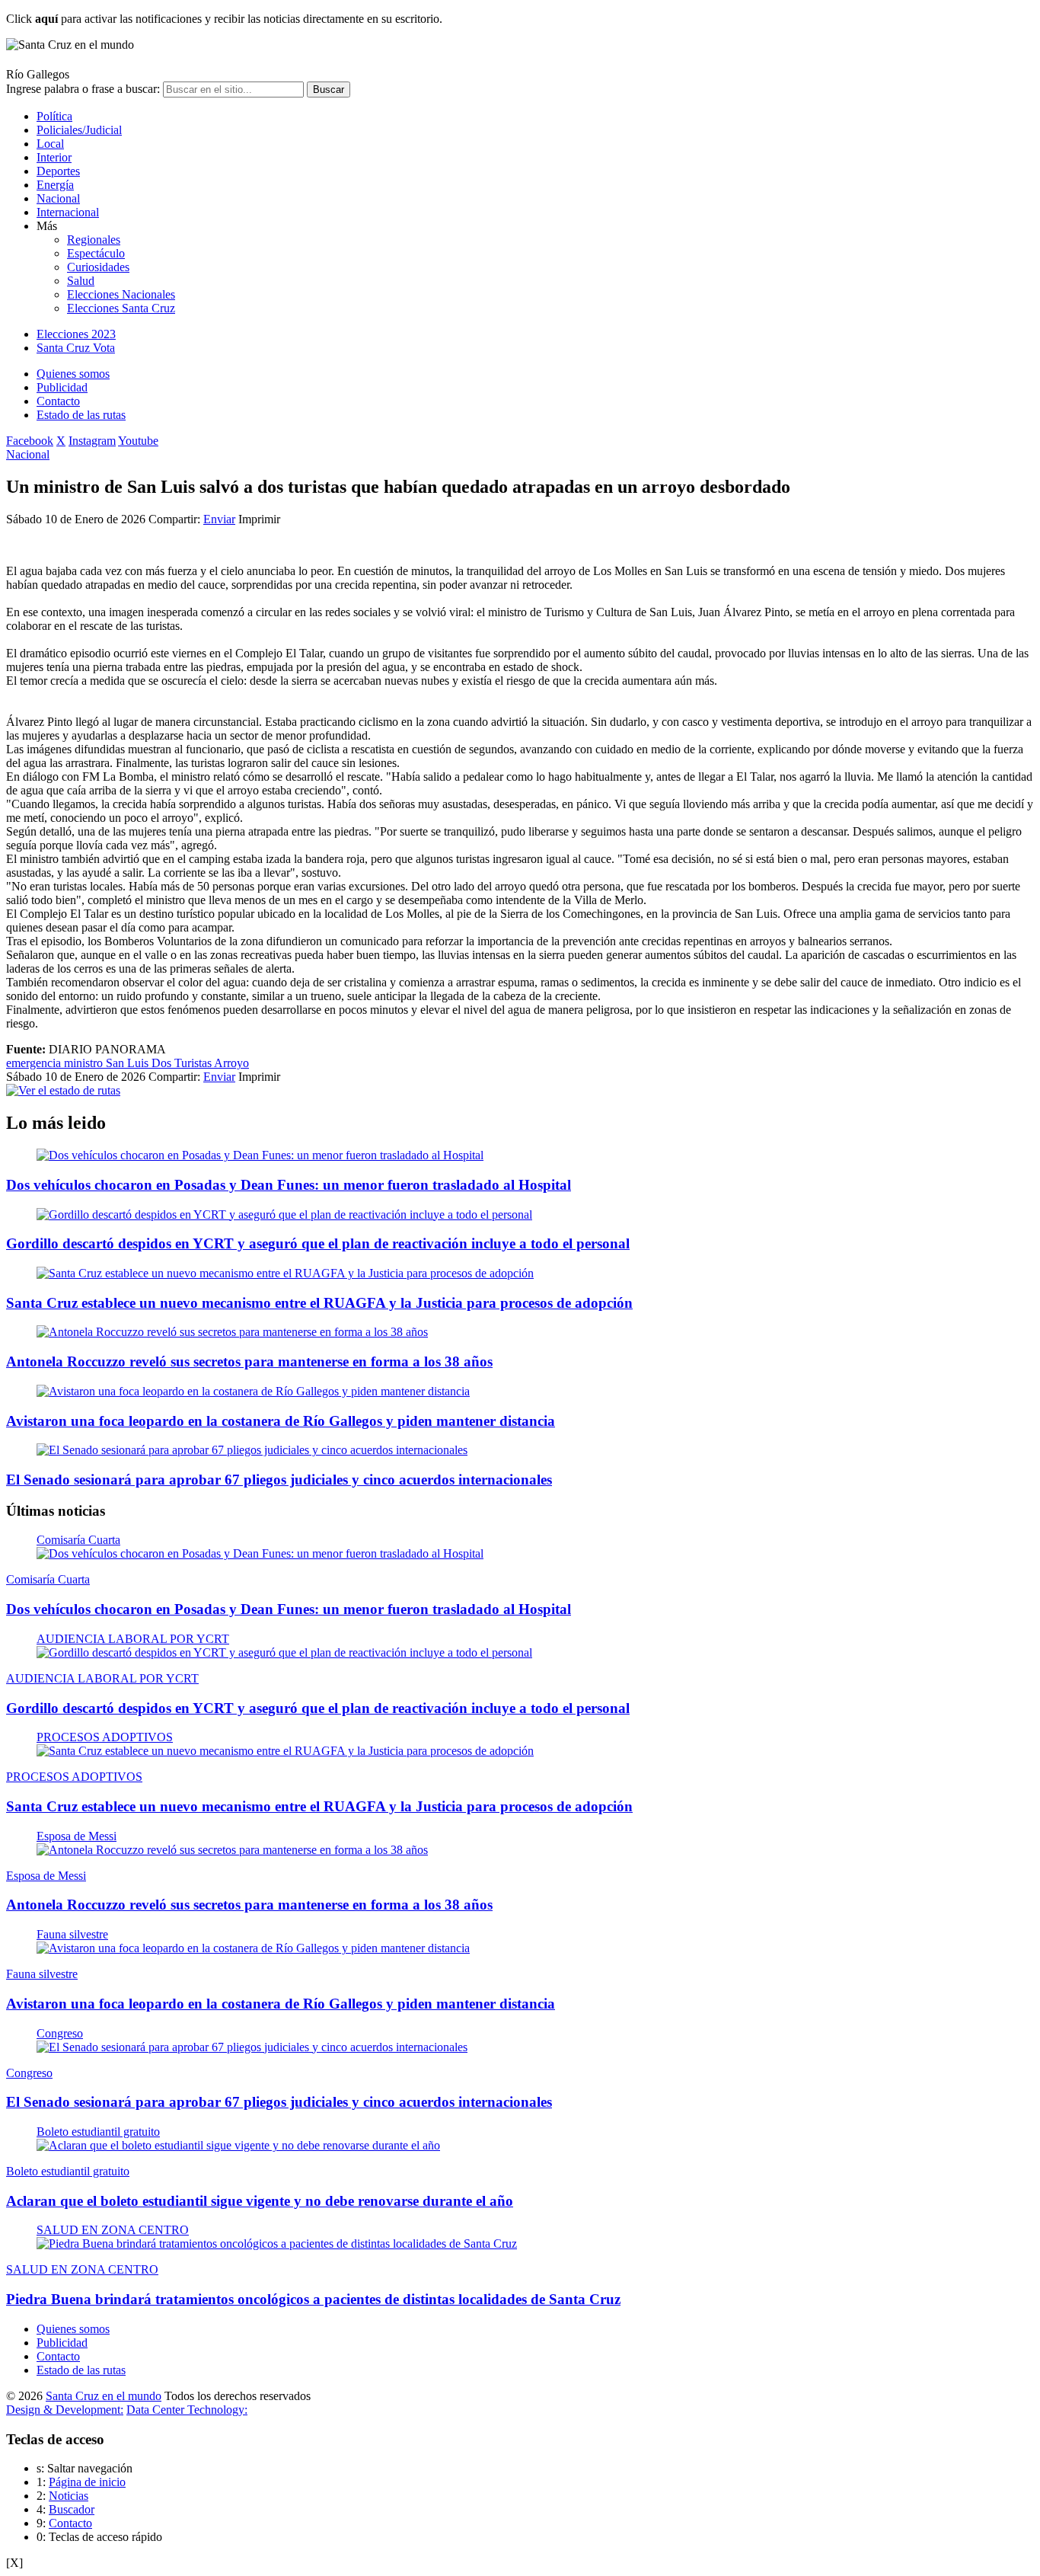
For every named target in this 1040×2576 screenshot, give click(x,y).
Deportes (58, 171)
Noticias (69, 2496)
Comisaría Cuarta (78, 1540)
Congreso (60, 2033)
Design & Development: (65, 2410)
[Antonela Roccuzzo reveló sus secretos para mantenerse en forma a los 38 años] (232, 1332)
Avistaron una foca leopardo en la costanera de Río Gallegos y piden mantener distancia (281, 1421)
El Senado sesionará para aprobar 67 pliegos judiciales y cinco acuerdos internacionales (279, 1480)
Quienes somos (73, 374)
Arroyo (231, 1063)
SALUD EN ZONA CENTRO (113, 2230)
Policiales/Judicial (79, 130)
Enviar (219, 519)
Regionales (94, 240)
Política (54, 116)
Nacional (58, 198)
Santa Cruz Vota (76, 348)
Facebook (30, 441)
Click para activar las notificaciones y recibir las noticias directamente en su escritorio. (224, 19)
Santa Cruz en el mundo (104, 2396)
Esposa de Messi (77, 1836)
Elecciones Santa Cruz (121, 308)
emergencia (35, 1063)
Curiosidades (98, 267)
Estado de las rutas (81, 415)
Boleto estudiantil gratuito (98, 2132)
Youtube (138, 441)
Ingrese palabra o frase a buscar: (83, 89)
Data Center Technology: (187, 2410)
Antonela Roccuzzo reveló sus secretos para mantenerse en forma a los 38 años (249, 1362)
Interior (54, 157)
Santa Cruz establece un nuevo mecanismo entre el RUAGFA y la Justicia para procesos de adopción (319, 1303)
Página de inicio (87, 2482)
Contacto (58, 401)
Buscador (72, 2509)
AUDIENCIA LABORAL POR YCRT (133, 1639)
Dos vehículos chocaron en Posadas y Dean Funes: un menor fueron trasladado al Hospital (289, 1185)
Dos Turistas (183, 1063)
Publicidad (62, 387)
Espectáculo (96, 253)
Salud (81, 281)
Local (50, 144)
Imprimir (259, 519)
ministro (85, 1063)
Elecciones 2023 (76, 334)
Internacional (68, 212)
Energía (55, 185)
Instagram (92, 441)
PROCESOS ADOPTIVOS (105, 1737)
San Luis (129, 1063)
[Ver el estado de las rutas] (63, 1090)
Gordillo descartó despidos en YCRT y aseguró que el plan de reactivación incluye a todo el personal (318, 1243)
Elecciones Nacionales (121, 294)
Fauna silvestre (72, 1934)
